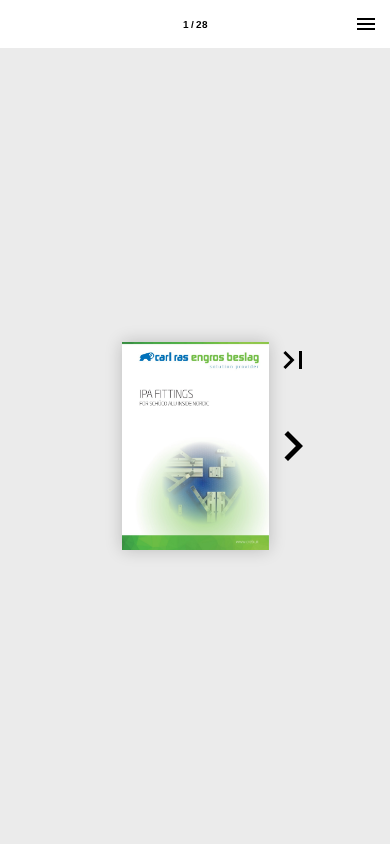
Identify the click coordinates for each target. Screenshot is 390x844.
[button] (293, 360)
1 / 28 (195, 24)
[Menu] (366, 24)
